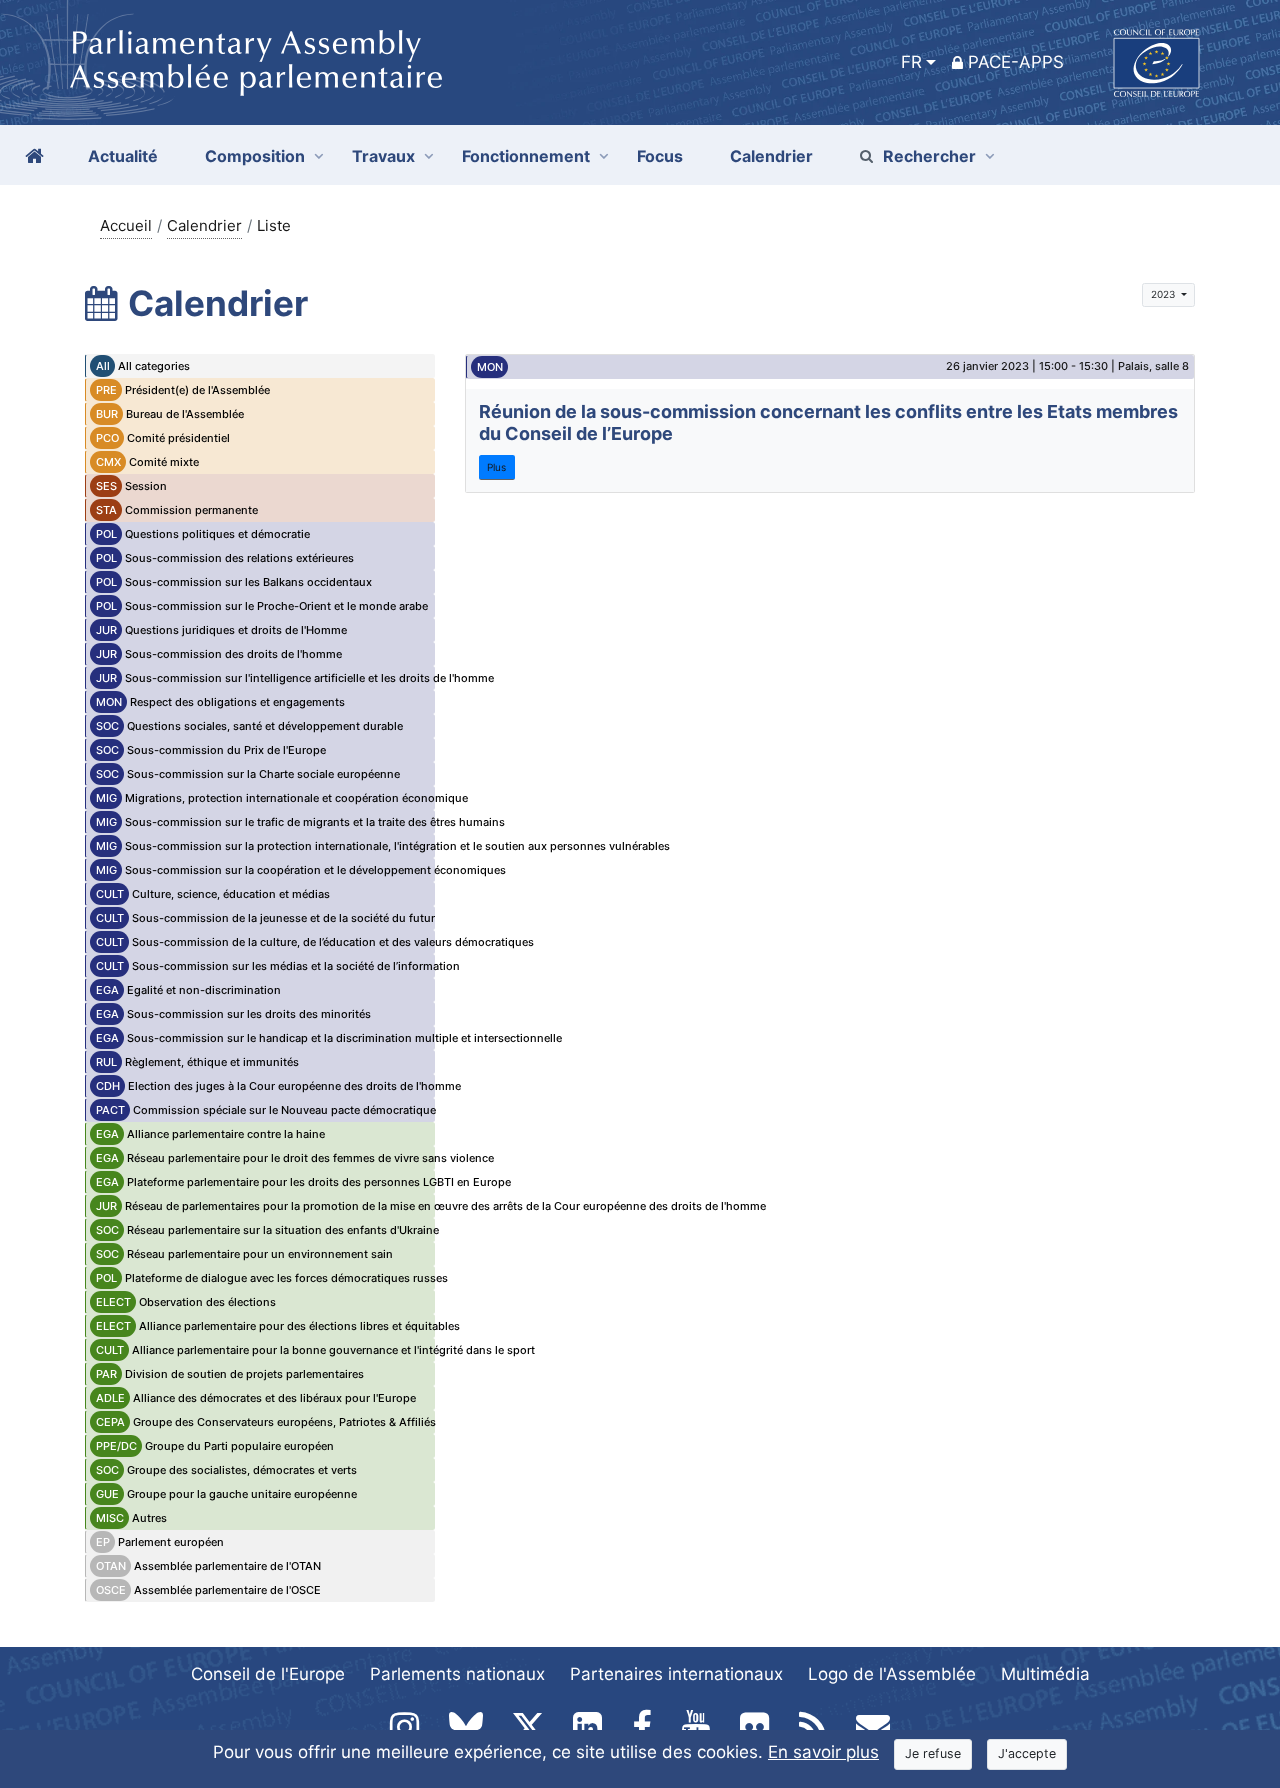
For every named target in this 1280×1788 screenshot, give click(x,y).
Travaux (383, 156)
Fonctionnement (526, 156)
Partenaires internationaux (676, 1674)
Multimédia (1045, 1674)
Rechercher (929, 156)
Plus (496, 467)
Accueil (126, 225)
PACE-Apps (1016, 62)
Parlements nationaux (457, 1674)
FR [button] (911, 62)
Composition (255, 156)
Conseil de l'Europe (268, 1674)
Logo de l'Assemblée (892, 1674)
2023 (1164, 294)
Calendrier (204, 225)
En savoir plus (823, 1752)
